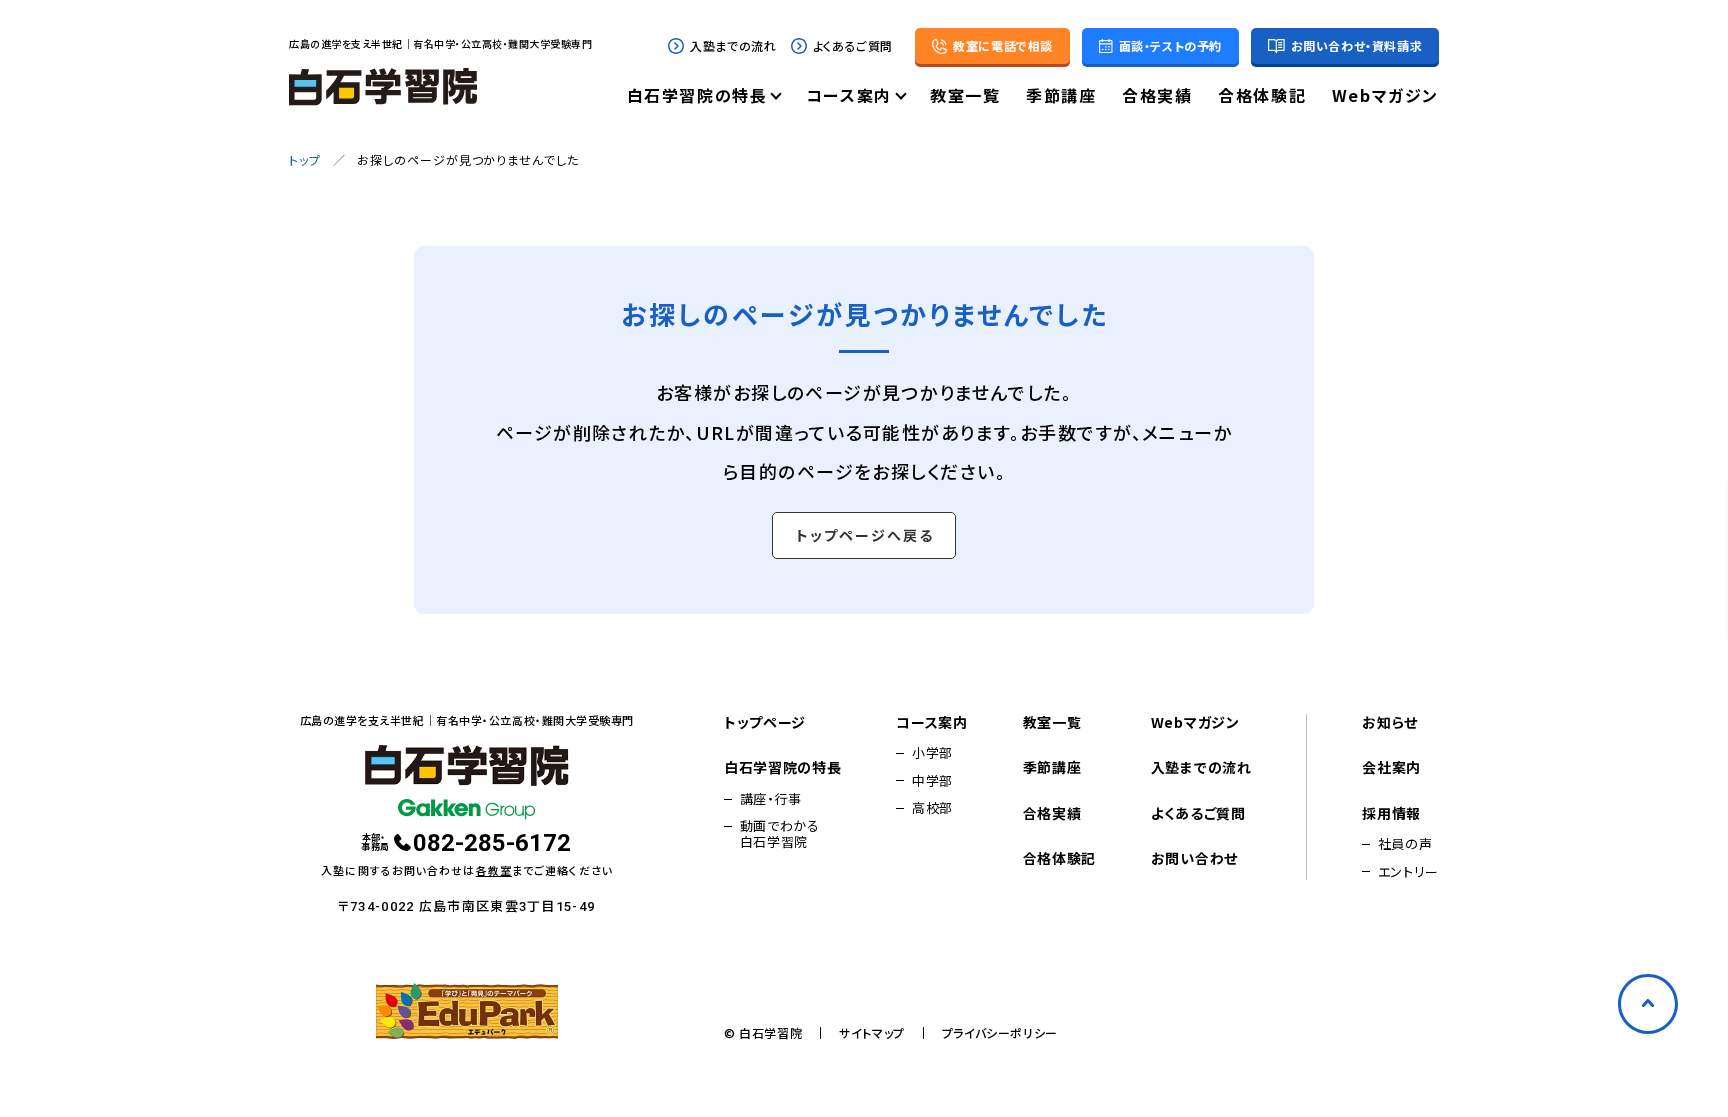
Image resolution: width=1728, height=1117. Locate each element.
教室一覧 (965, 97)
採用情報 (1391, 814)
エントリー (1408, 872)
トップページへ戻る (865, 535)
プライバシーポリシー (1000, 1033)
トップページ (765, 723)
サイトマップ (872, 1033)
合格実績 (1157, 97)
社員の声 (1405, 844)
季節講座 (1061, 97)
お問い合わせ (1194, 859)
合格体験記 (1262, 97)
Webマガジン (1385, 97)
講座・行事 (771, 799)
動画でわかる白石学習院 (780, 834)
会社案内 (1391, 768)
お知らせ (1390, 723)
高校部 (932, 808)
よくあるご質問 (853, 46)
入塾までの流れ (733, 46)
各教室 (494, 870)
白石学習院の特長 (697, 97)
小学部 (932, 753)
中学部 (932, 781)
